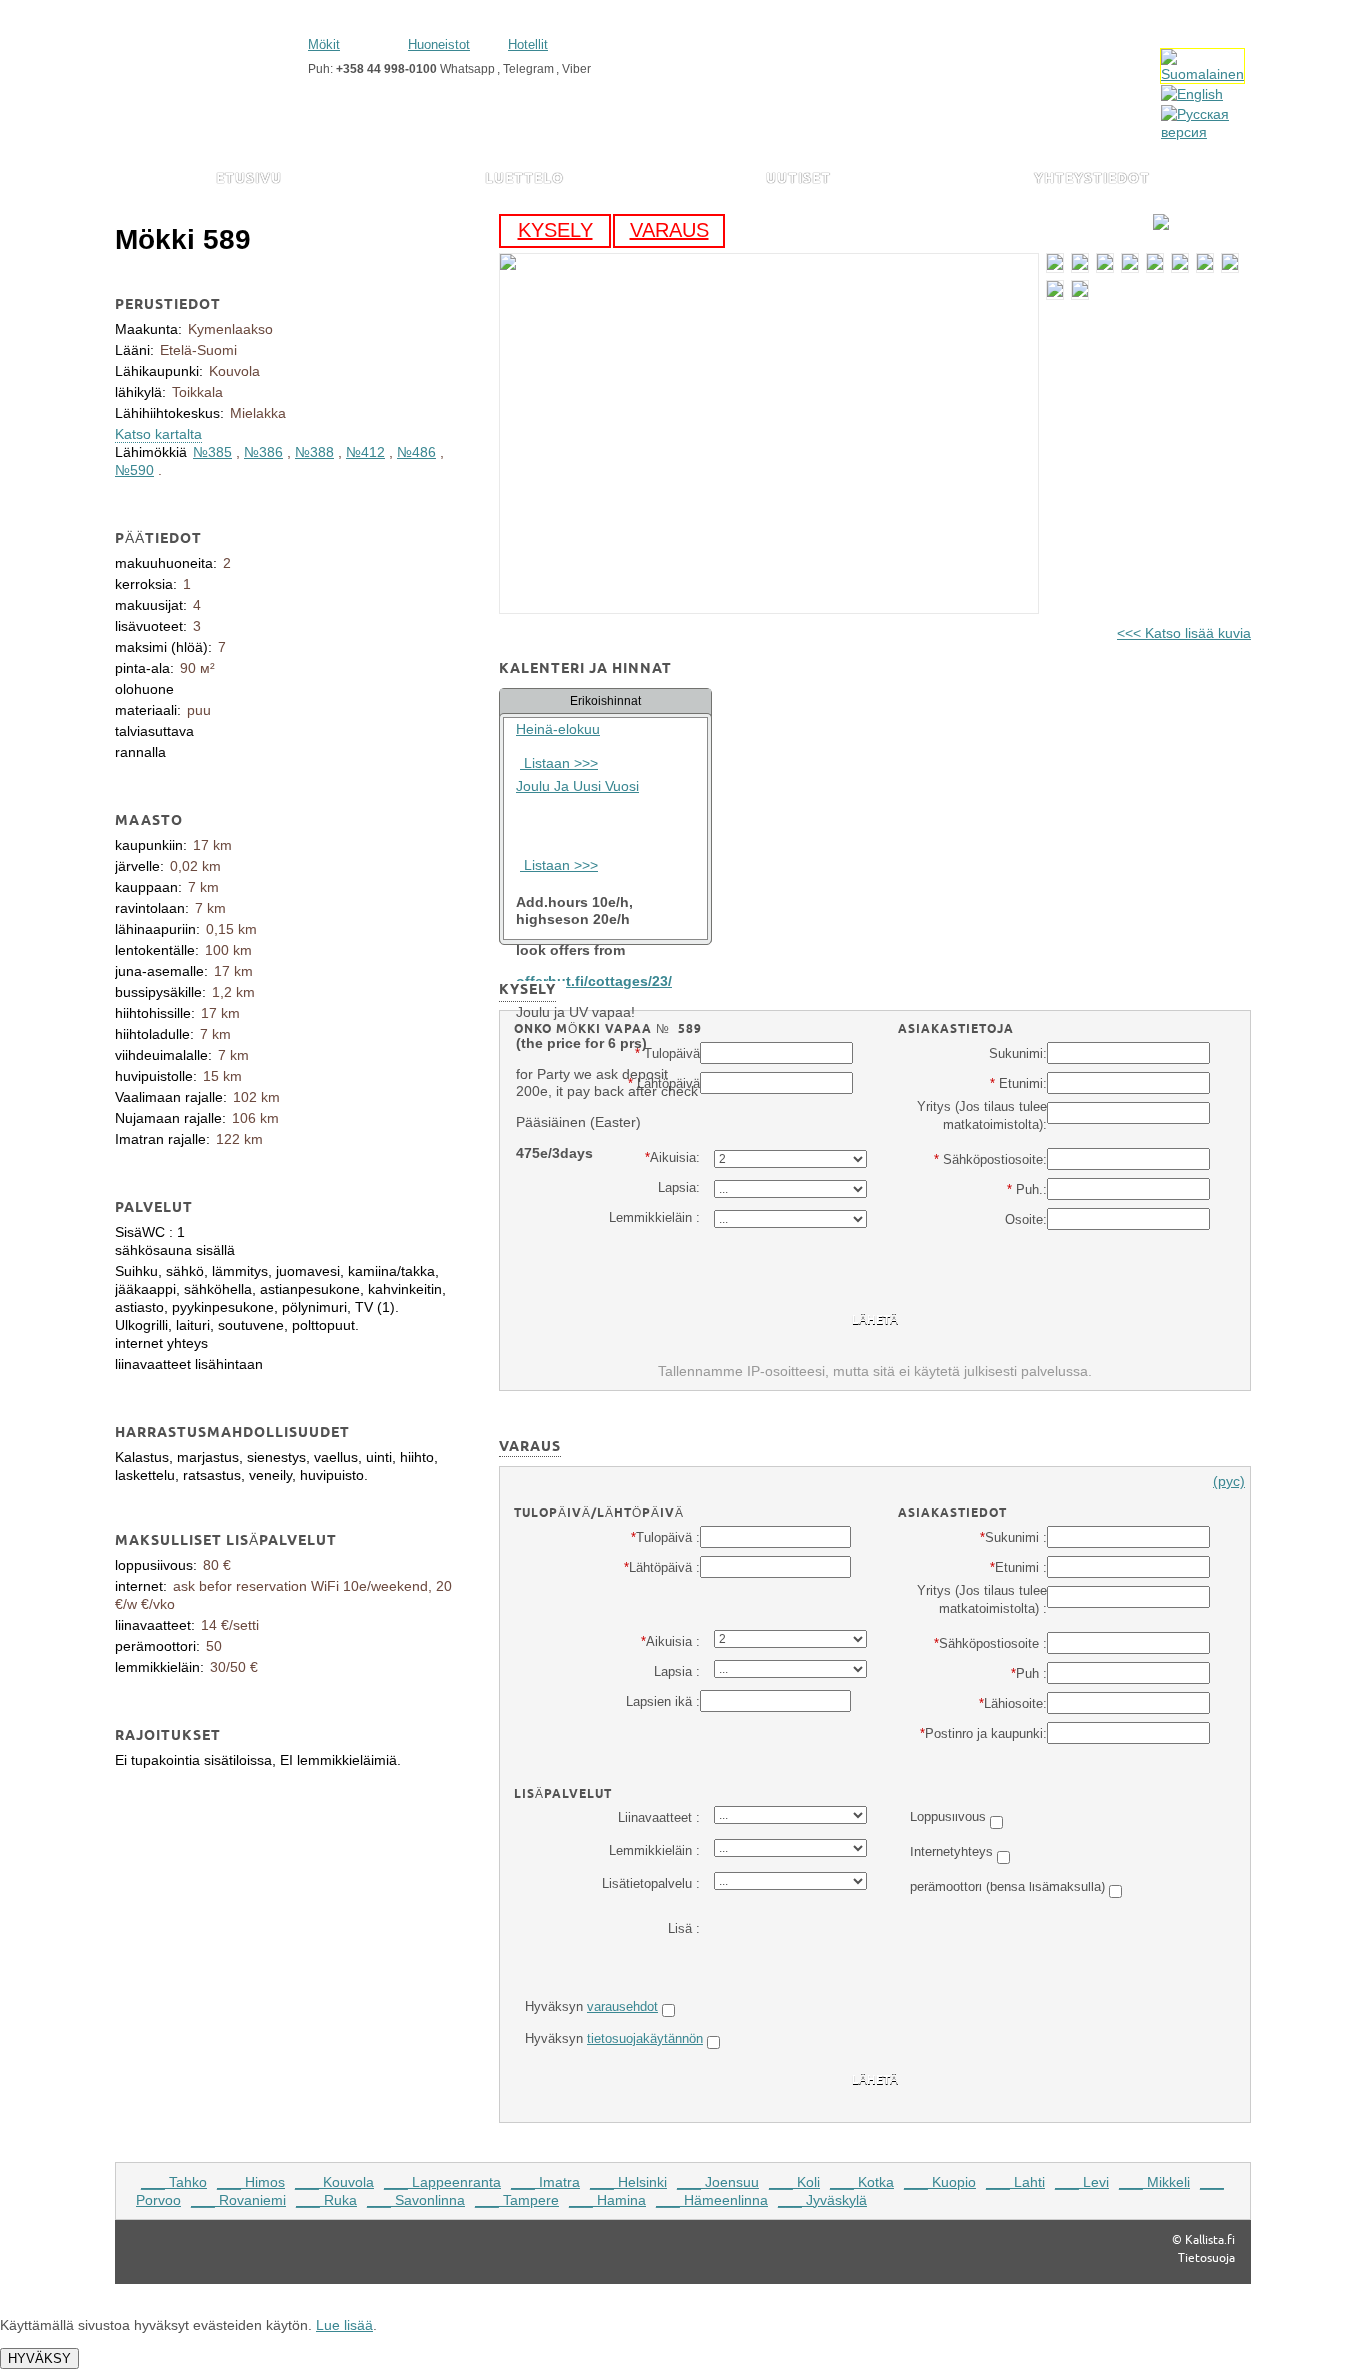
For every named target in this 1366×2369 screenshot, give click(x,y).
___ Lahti (1015, 2182)
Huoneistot (439, 44)
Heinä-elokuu (558, 729)
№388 (314, 452)
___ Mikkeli (1154, 2182)
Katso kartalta (158, 434)
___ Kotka (862, 2182)
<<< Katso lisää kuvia (1184, 633)
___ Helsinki (628, 2182)
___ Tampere (517, 2200)
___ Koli (794, 2182)
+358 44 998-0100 (386, 69)
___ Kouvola (334, 2182)
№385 (212, 452)
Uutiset (798, 179)
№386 (263, 452)
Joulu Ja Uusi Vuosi (577, 786)
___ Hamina (607, 2200)
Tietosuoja (1206, 2257)
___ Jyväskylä (822, 2200)
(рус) (1229, 1481)
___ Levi (1082, 2182)
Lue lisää (344, 2325)
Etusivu (249, 179)
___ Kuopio (940, 2182)
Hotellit (528, 44)
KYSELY (555, 230)
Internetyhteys (951, 1851)
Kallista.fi (1210, 2239)
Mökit (324, 44)
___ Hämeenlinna (712, 2200)
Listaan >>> (559, 763)
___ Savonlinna (416, 2200)
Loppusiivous (948, 1816)
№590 (134, 470)
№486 (416, 452)
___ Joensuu (718, 2182)
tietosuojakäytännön (645, 2038)
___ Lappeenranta (442, 2182)
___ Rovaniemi (238, 2200)
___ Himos (251, 2182)
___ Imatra (545, 2182)
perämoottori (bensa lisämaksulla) (1007, 1886)
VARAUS (669, 230)
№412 (365, 452)
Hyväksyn (591, 2006)
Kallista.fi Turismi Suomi (204, 57)
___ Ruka (326, 2200)
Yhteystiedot (1092, 179)
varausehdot (622, 2006)
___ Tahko (174, 2182)
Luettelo (524, 179)
